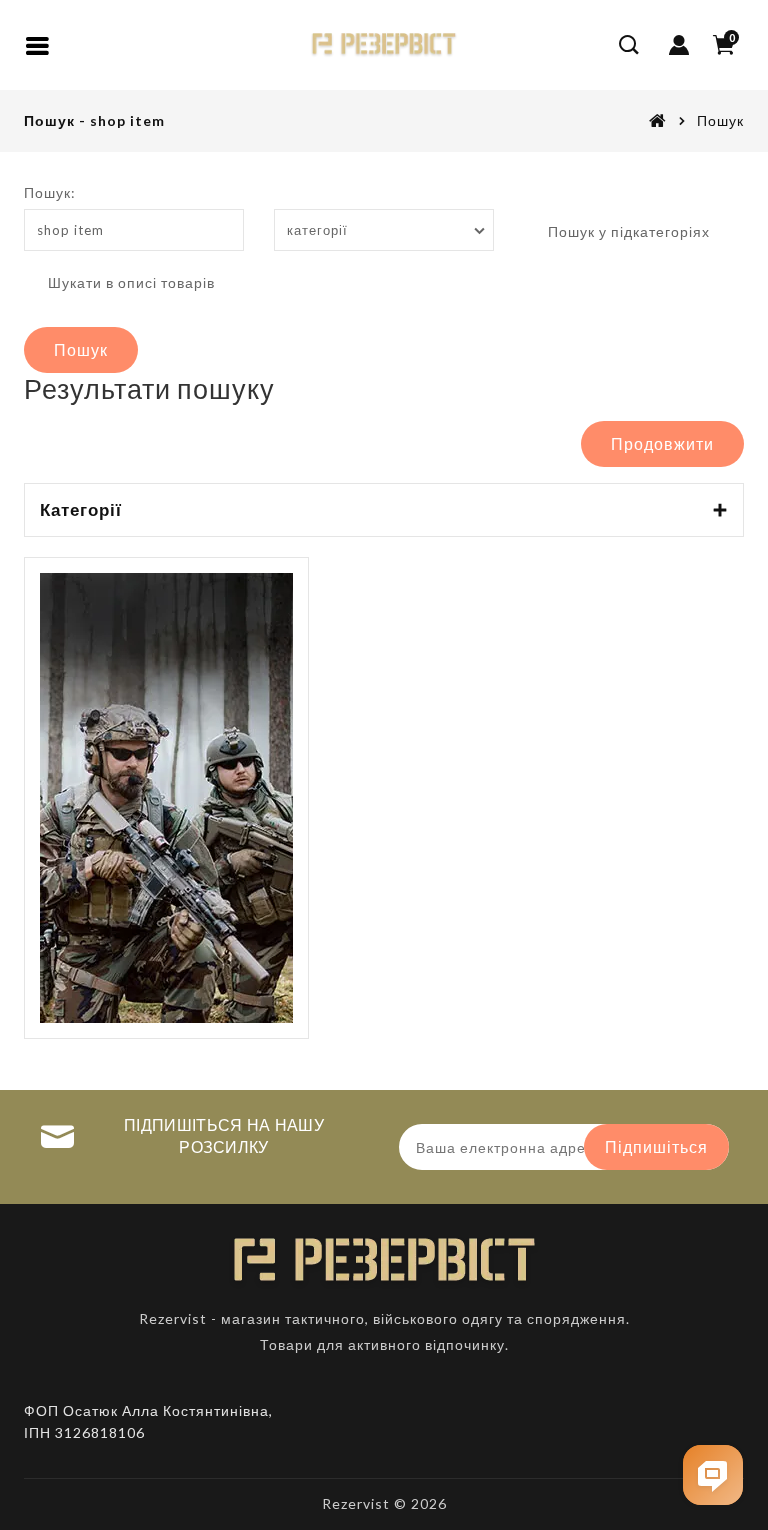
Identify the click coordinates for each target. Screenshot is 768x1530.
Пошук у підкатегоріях (627, 231)
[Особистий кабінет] (679, 45)
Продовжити (662, 443)
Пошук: (50, 192)
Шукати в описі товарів (129, 282)
